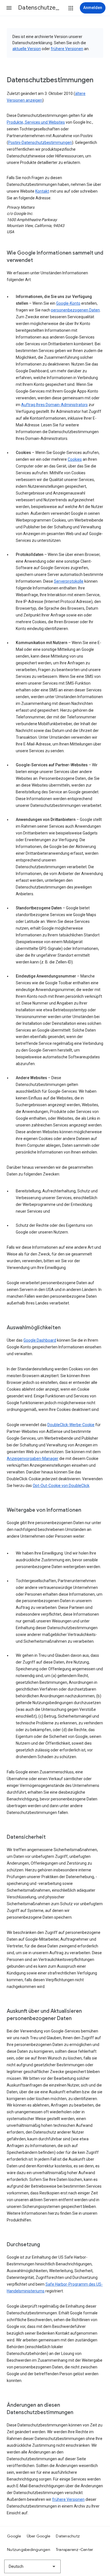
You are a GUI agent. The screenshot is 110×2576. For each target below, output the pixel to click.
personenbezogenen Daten (75, 310)
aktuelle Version (27, 49)
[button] (9, 8)
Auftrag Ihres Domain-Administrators (54, 405)
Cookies (75, 459)
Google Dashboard (40, 1340)
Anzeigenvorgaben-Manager (33, 1459)
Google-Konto (68, 303)
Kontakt (42, 191)
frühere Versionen (67, 49)
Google (14, 2536)
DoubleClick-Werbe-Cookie (71, 1425)
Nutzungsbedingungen (29, 2550)
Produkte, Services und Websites (36, 122)
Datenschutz (68, 2536)
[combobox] (32, 2566)
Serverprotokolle (69, 581)
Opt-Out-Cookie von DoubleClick (61, 1486)
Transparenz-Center (75, 2550)
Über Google (39, 2536)
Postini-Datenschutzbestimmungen (40, 143)
